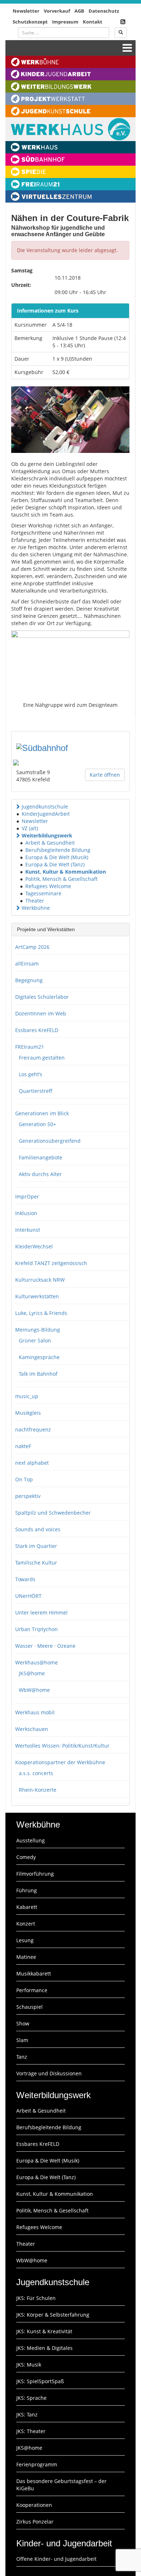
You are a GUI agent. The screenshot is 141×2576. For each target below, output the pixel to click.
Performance (32, 1990)
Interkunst (28, 1230)
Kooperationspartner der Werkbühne (60, 1762)
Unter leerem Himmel (41, 1612)
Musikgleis (28, 1413)
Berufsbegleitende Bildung (58, 850)
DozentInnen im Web (41, 1013)
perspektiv (28, 1496)
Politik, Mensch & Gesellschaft (61, 879)
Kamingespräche (39, 1357)
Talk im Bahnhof (38, 1374)
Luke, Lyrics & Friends (41, 1313)
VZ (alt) (30, 828)
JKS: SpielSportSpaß (40, 2381)
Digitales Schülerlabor (42, 997)
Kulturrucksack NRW (40, 1280)
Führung (27, 1890)
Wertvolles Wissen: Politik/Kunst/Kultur (62, 1746)
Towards (25, 1579)
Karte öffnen (105, 775)
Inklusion (26, 1213)
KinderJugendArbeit (46, 814)
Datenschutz (104, 11)
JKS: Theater (31, 2431)
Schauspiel (29, 2007)
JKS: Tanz (27, 2414)
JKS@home (32, 1673)
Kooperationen (34, 2505)
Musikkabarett (34, 1974)
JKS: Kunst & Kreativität (44, 2331)
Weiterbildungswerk (47, 835)
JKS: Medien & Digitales (44, 2348)
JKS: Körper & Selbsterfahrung (53, 2315)
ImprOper (27, 1196)
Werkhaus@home (37, 1662)
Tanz (22, 2057)
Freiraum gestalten (42, 1058)
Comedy (26, 1857)
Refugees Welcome (48, 886)
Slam (22, 2040)
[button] (18, 807)
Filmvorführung (35, 1874)
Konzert (26, 1924)
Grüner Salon (35, 1340)
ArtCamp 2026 (32, 947)
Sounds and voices (38, 1529)
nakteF (23, 1446)
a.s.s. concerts (36, 1773)
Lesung (25, 1940)
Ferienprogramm (37, 2464)
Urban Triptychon (37, 1629)
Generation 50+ (37, 1124)
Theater (35, 901)
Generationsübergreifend (50, 1141)
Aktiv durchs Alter (40, 1174)
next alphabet (32, 1463)
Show (23, 2023)
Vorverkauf (57, 11)
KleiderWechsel (34, 1246)
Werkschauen (32, 1729)
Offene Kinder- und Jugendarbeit (56, 2559)
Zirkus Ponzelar (35, 2522)
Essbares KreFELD (37, 1030)
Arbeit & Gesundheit (50, 843)
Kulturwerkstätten (37, 1296)
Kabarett (27, 1907)
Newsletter (26, 11)
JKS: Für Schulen (36, 2298)
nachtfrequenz (33, 1429)
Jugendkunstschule (45, 807)
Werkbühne (36, 908)
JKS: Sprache (31, 2398)
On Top (24, 1479)
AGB (79, 11)
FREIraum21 (30, 1047)
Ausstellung (31, 1840)
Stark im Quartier (36, 1546)
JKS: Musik (29, 2365)
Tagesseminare (43, 893)
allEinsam (27, 964)
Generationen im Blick (42, 1113)
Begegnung (29, 980)
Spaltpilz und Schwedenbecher (53, 1513)
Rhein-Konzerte (38, 1790)
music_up (27, 1396)
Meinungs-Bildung (38, 1330)
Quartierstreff (36, 1091)
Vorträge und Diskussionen (49, 2073)
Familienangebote (40, 1157)
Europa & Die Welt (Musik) (57, 857)
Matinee (26, 1957)
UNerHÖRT (28, 1596)
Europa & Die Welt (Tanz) (55, 864)
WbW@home (34, 1690)
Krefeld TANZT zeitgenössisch (51, 1263)
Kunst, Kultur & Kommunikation (66, 872)
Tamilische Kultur (36, 1563)
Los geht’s (31, 1074)
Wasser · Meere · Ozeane (45, 1646)
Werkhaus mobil (35, 1712)
